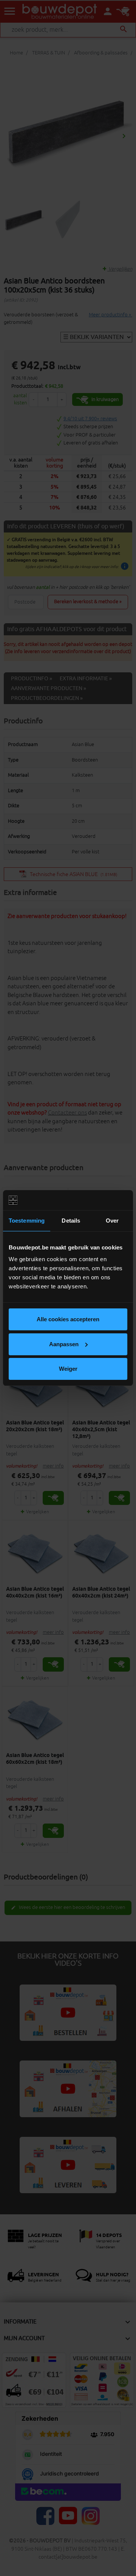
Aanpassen (64, 1344)
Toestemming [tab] (27, 1221)
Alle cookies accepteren (68, 1319)
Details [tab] (71, 1221)
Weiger (68, 1369)
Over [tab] (112, 1221)
